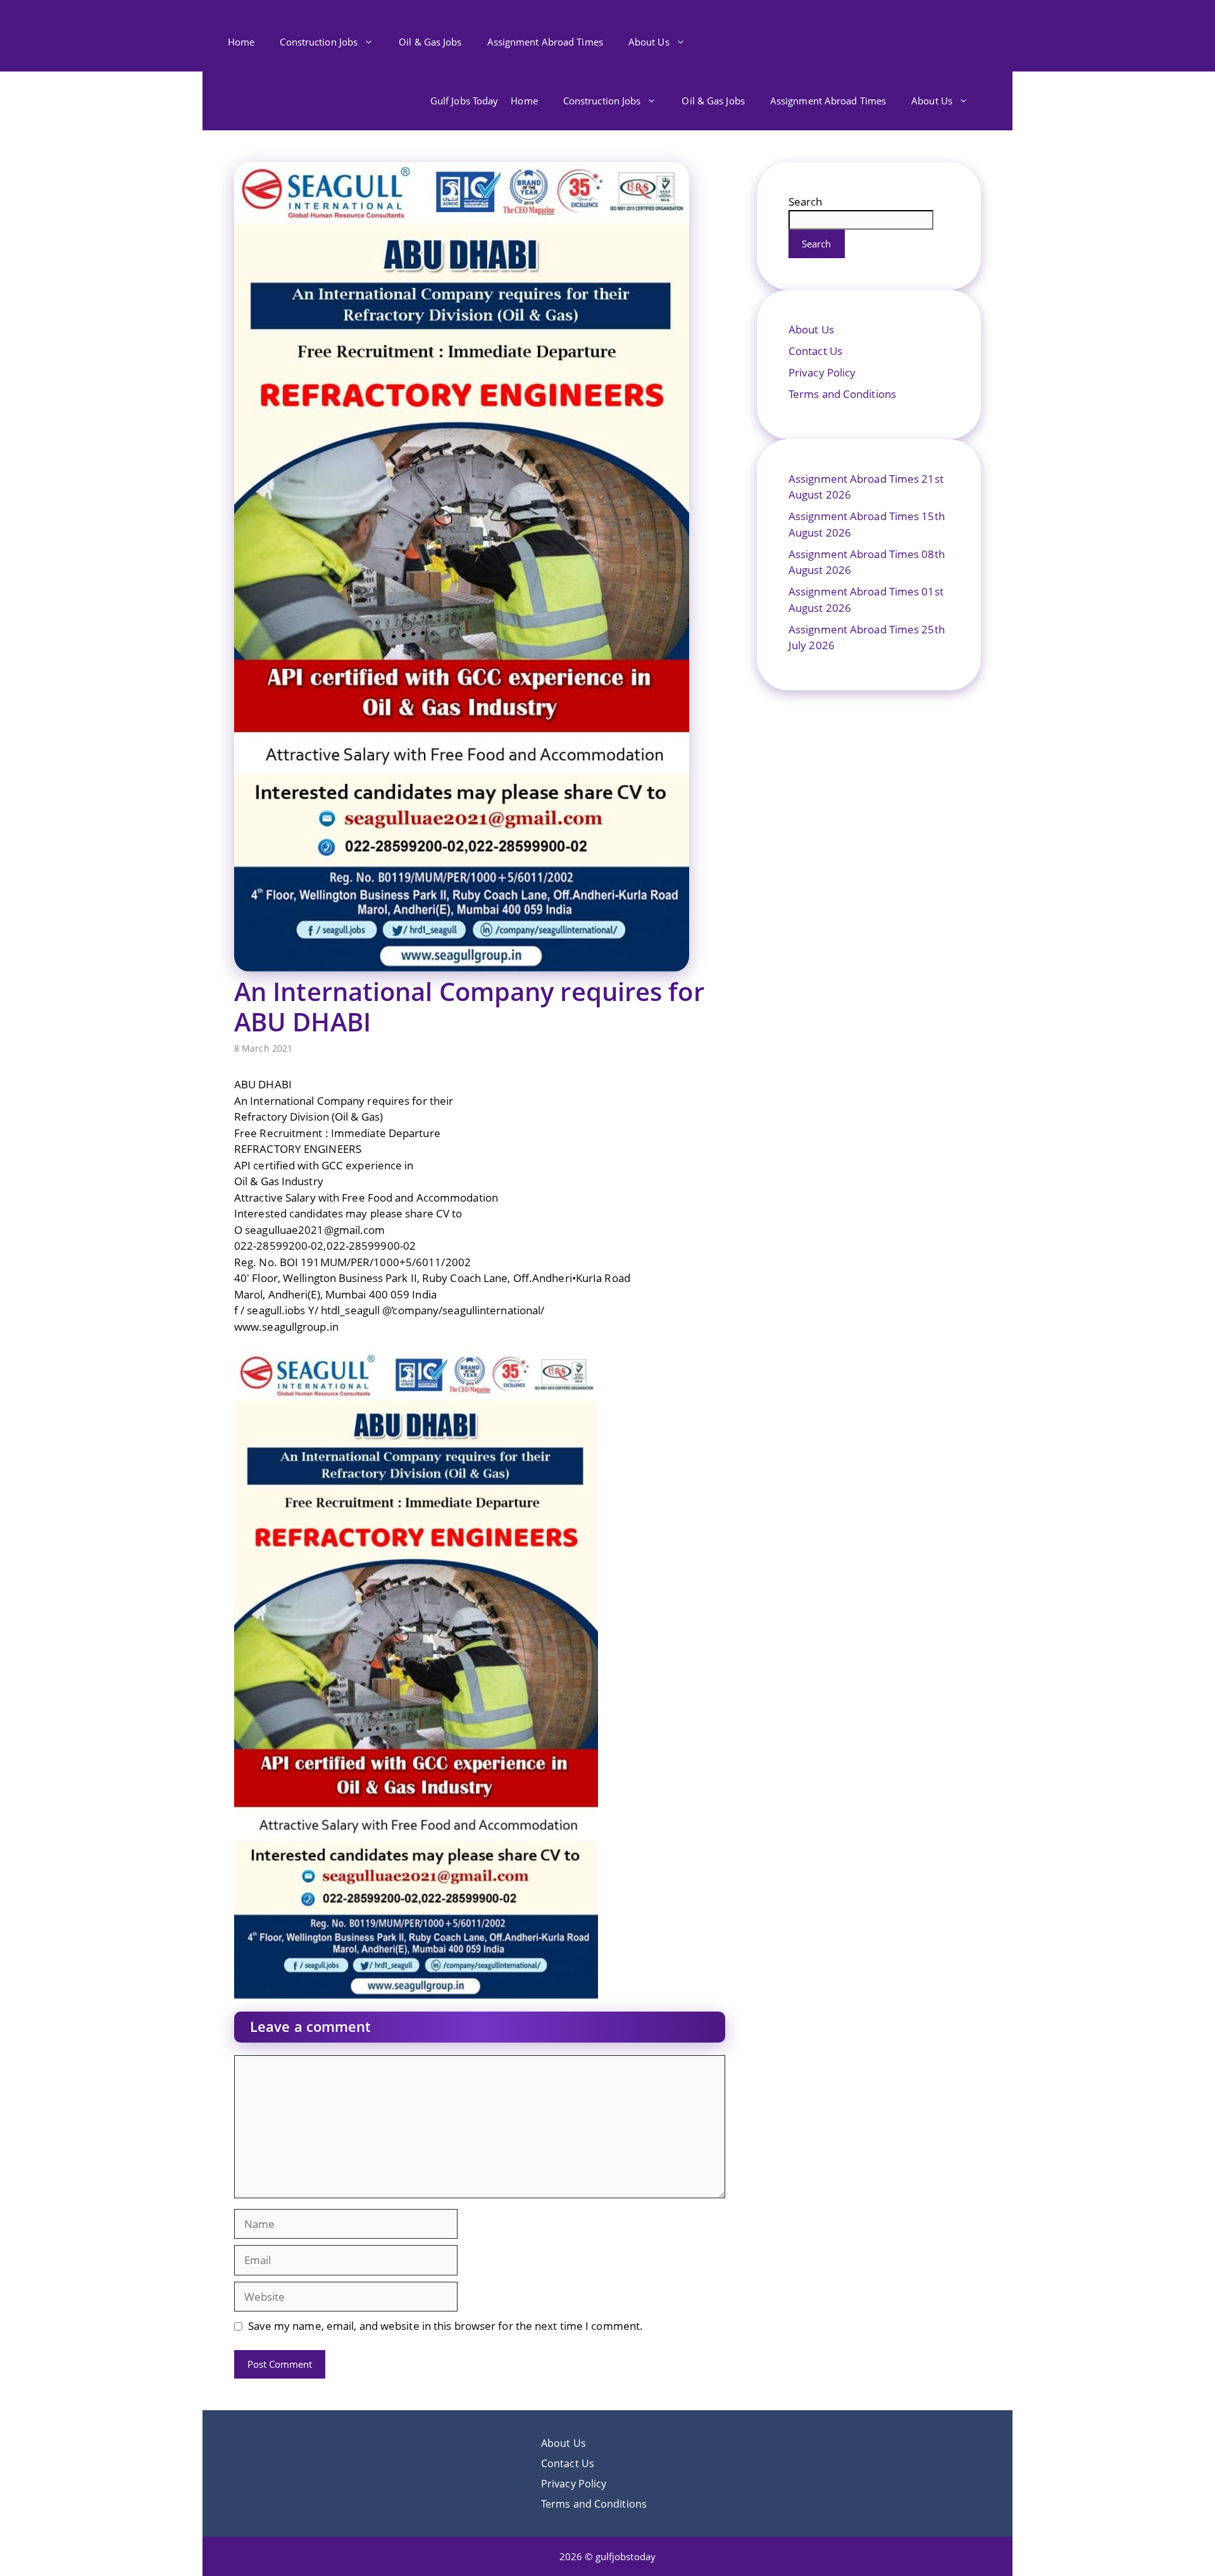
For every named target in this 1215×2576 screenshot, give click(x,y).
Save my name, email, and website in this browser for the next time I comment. (446, 2326)
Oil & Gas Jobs (430, 42)
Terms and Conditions (842, 394)
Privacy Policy (822, 372)
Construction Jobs (319, 42)
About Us (649, 42)
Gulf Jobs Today (464, 101)
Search (806, 202)
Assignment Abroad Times (545, 42)
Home (241, 42)
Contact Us (815, 351)
